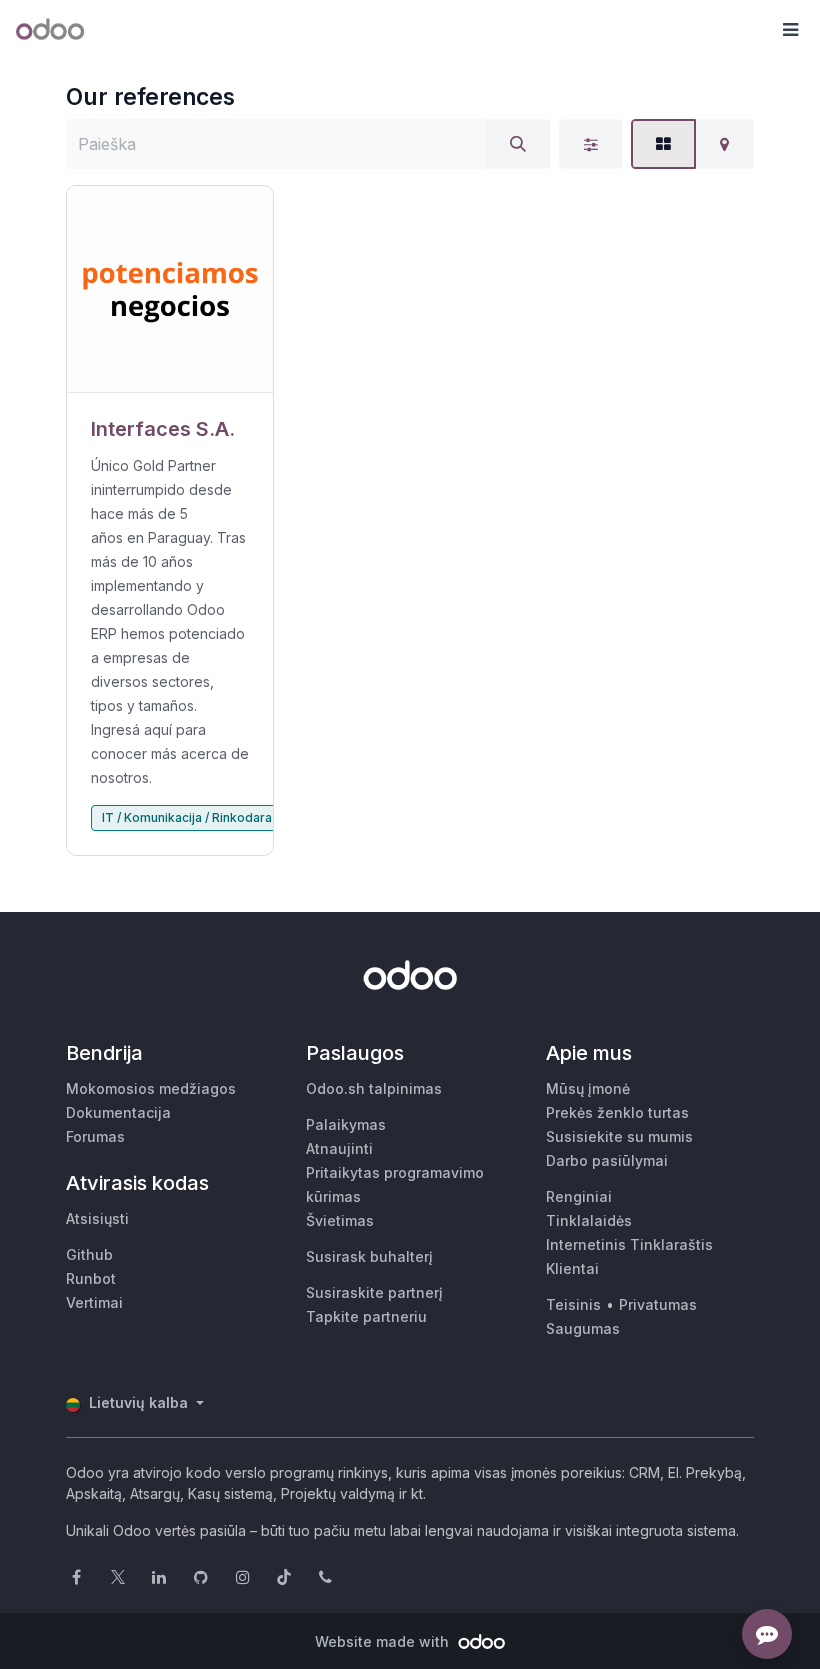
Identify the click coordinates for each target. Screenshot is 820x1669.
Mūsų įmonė (588, 1088)
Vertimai (94, 1302)
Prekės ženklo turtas (617, 1112)
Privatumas (658, 1304)
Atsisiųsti (97, 1218)
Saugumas (583, 1328)
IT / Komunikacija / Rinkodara (187, 817)
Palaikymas (346, 1124)
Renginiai (579, 1196)
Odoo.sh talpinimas (374, 1088)
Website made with (384, 1641)
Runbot (91, 1278)
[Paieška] (518, 144)
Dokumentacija (118, 1112)
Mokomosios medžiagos (151, 1088)
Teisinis (573, 1304)
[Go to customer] (170, 289)
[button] (790, 30)
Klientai (572, 1268)
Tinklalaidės (589, 1220)
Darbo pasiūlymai (607, 1160)
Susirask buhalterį (369, 1256)
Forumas (95, 1136)
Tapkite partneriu (366, 1316)
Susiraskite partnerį (374, 1292)
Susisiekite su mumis (619, 1136)
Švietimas (340, 1220)
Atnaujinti (339, 1148)
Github (89, 1254)
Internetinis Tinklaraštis (629, 1244)
